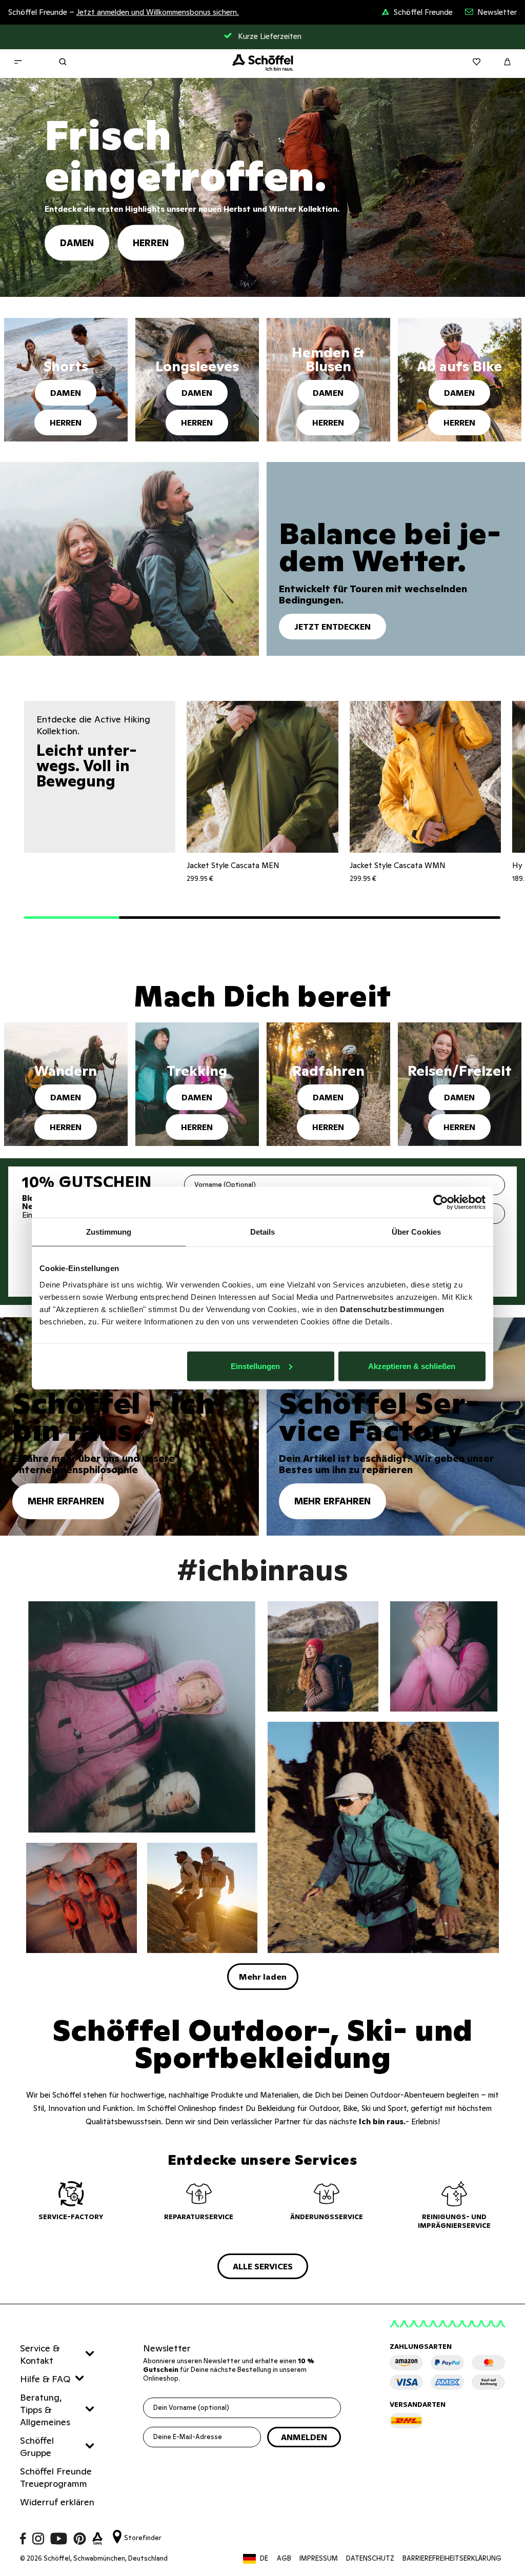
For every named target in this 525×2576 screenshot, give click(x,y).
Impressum (319, 2558)
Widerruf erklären (57, 2502)
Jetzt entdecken (332, 627)
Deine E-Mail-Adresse (188, 2437)
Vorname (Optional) (225, 1185)
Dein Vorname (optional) (191, 2408)
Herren (151, 242)
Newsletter (497, 12)
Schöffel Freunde (423, 12)
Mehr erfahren (66, 1501)
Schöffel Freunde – (124, 12)
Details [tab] (263, 1232)
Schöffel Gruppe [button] (37, 2447)
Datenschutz (370, 2558)
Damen (77, 242)
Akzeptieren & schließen (412, 1366)
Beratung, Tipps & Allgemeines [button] (45, 2410)
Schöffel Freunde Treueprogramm (56, 2477)
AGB (284, 2558)
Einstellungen (255, 1366)
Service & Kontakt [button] (40, 2354)
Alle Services (263, 2266)
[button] (72, 918)
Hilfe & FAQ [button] (45, 2379)
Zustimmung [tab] (109, 1232)
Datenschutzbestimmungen (392, 1309)
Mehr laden (263, 1977)
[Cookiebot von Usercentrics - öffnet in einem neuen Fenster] (441, 1202)
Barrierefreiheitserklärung (452, 2558)
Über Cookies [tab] (416, 1232)
